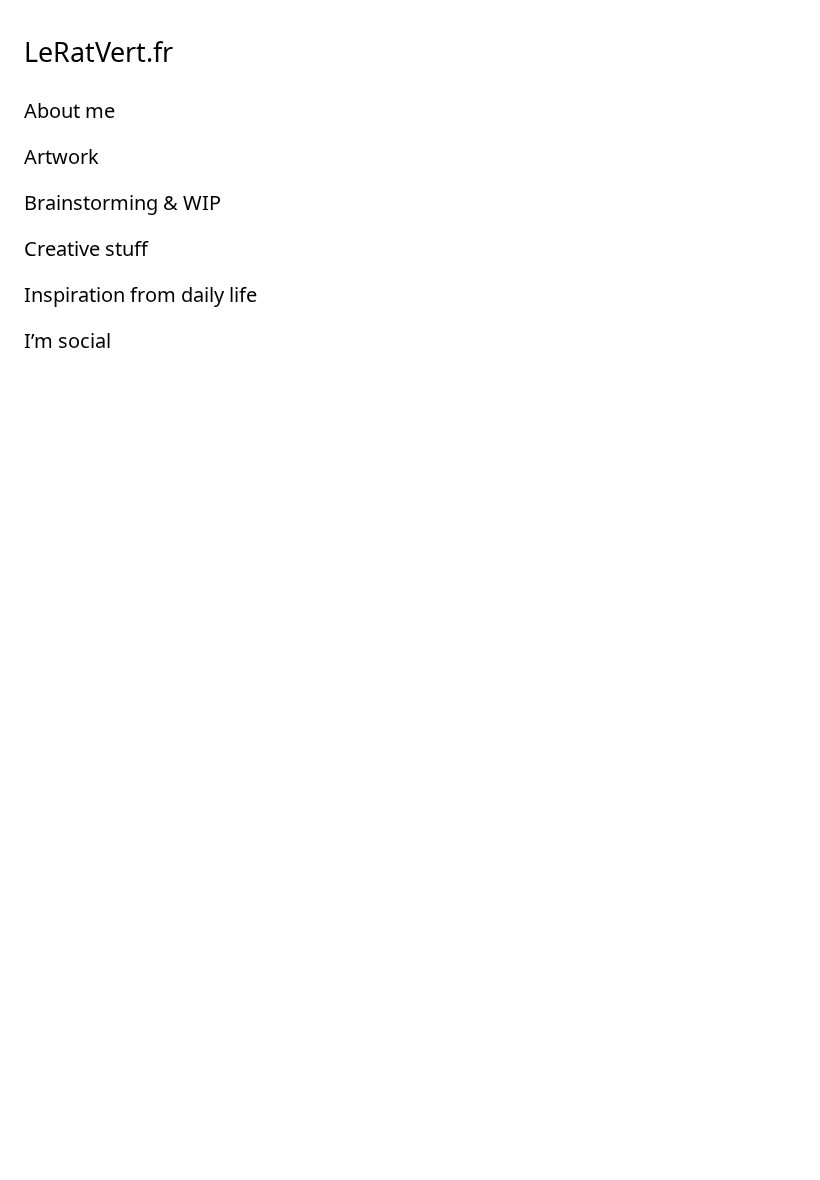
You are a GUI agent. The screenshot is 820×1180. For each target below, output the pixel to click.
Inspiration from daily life (140, 294)
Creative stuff (86, 248)
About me (69, 110)
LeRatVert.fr (98, 51)
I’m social (67, 340)
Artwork (61, 156)
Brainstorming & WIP (122, 202)
